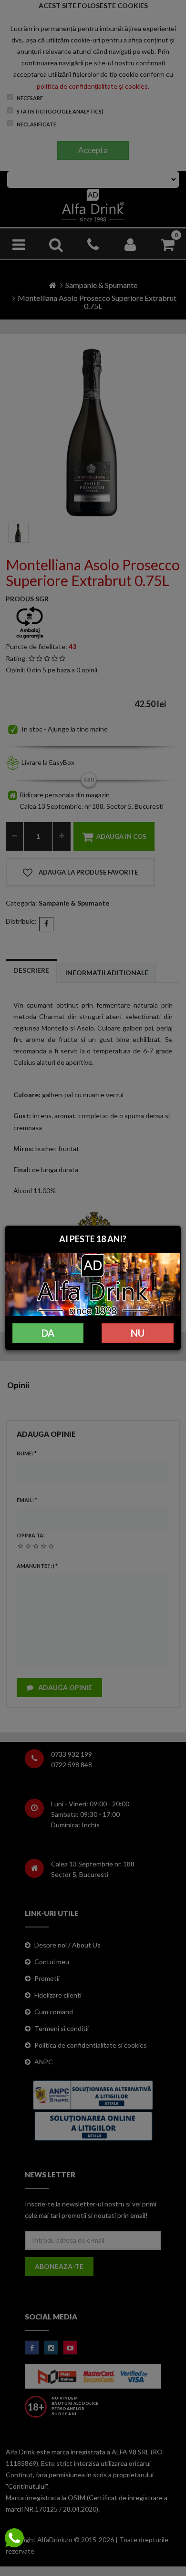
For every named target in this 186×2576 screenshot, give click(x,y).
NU (138, 1333)
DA (48, 1333)
